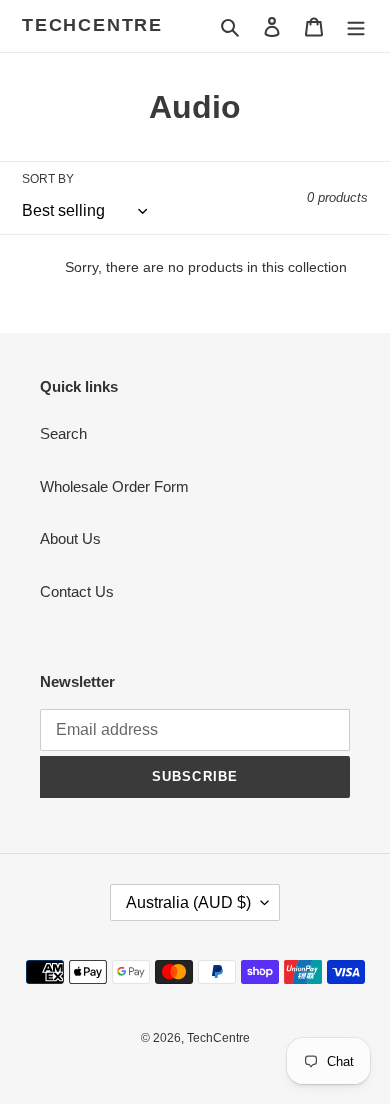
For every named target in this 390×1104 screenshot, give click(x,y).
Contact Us (77, 591)
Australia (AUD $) (188, 902)
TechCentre (92, 25)
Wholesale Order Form (114, 486)
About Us (70, 538)
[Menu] (356, 26)
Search (63, 433)
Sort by (48, 179)
